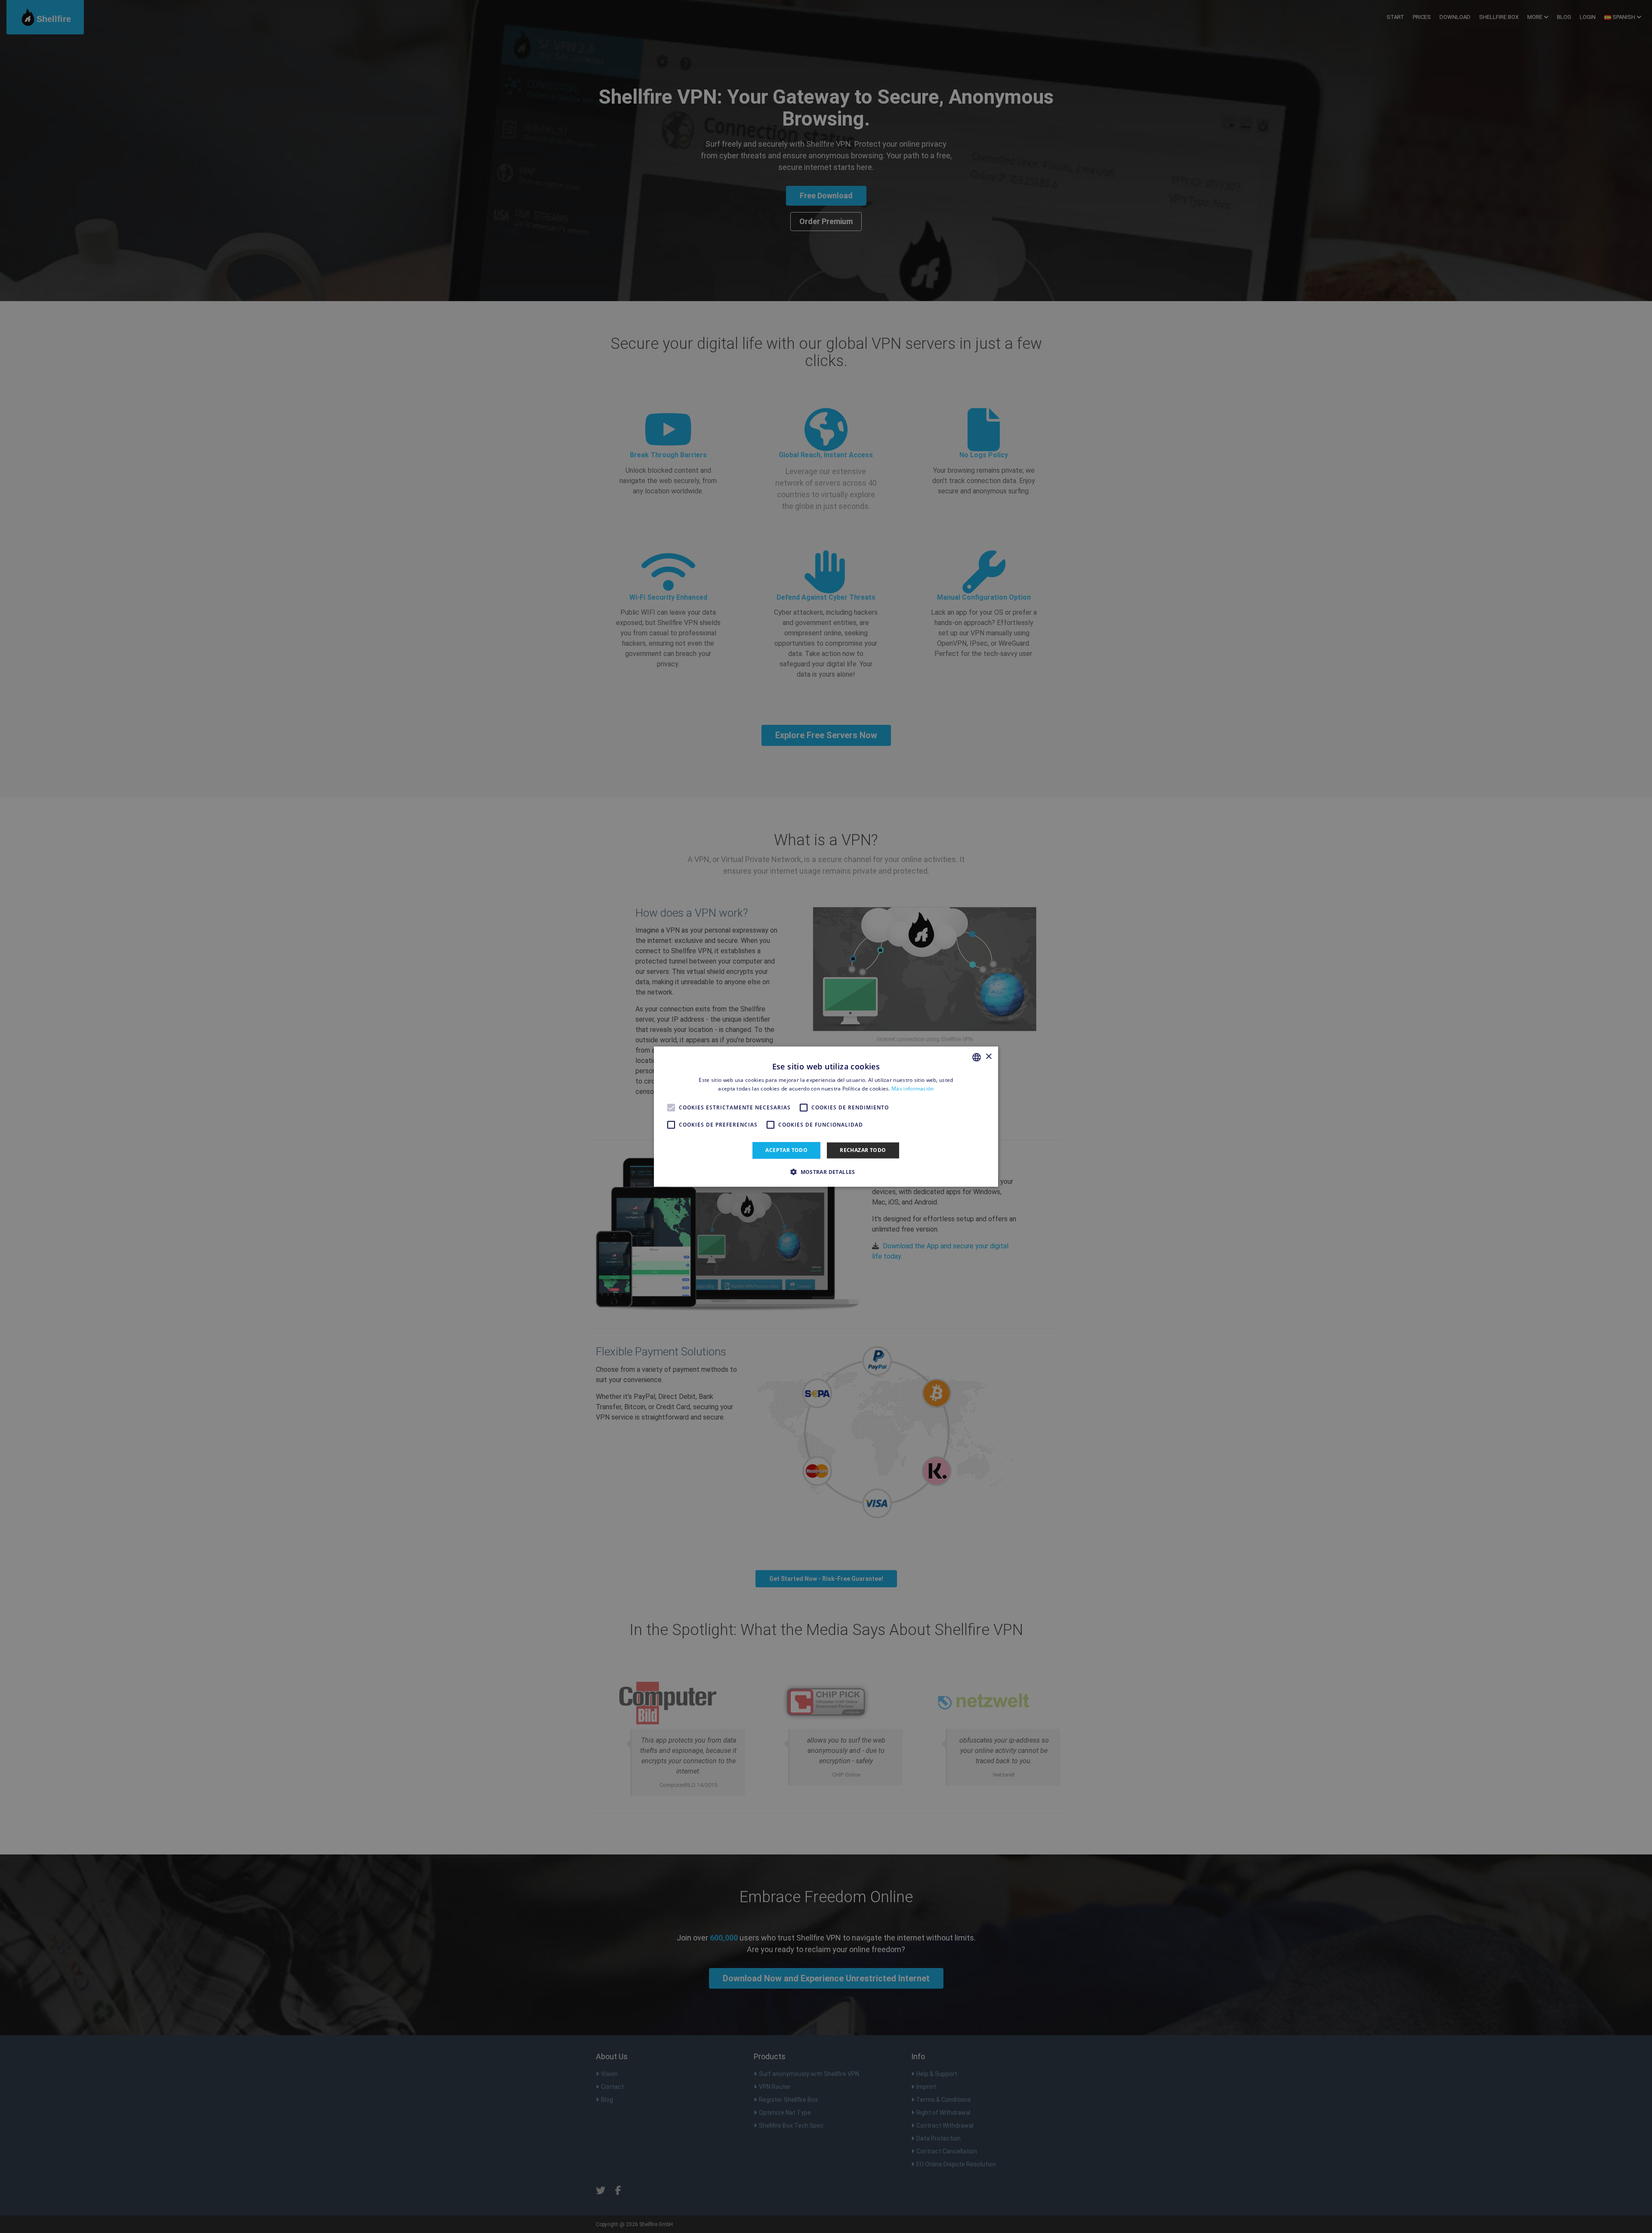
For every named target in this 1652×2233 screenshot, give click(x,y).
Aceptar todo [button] (786, 1150)
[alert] (826, 1116)
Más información (913, 1089)
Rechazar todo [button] (863, 1150)
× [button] (988, 1057)
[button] (826, 1172)
